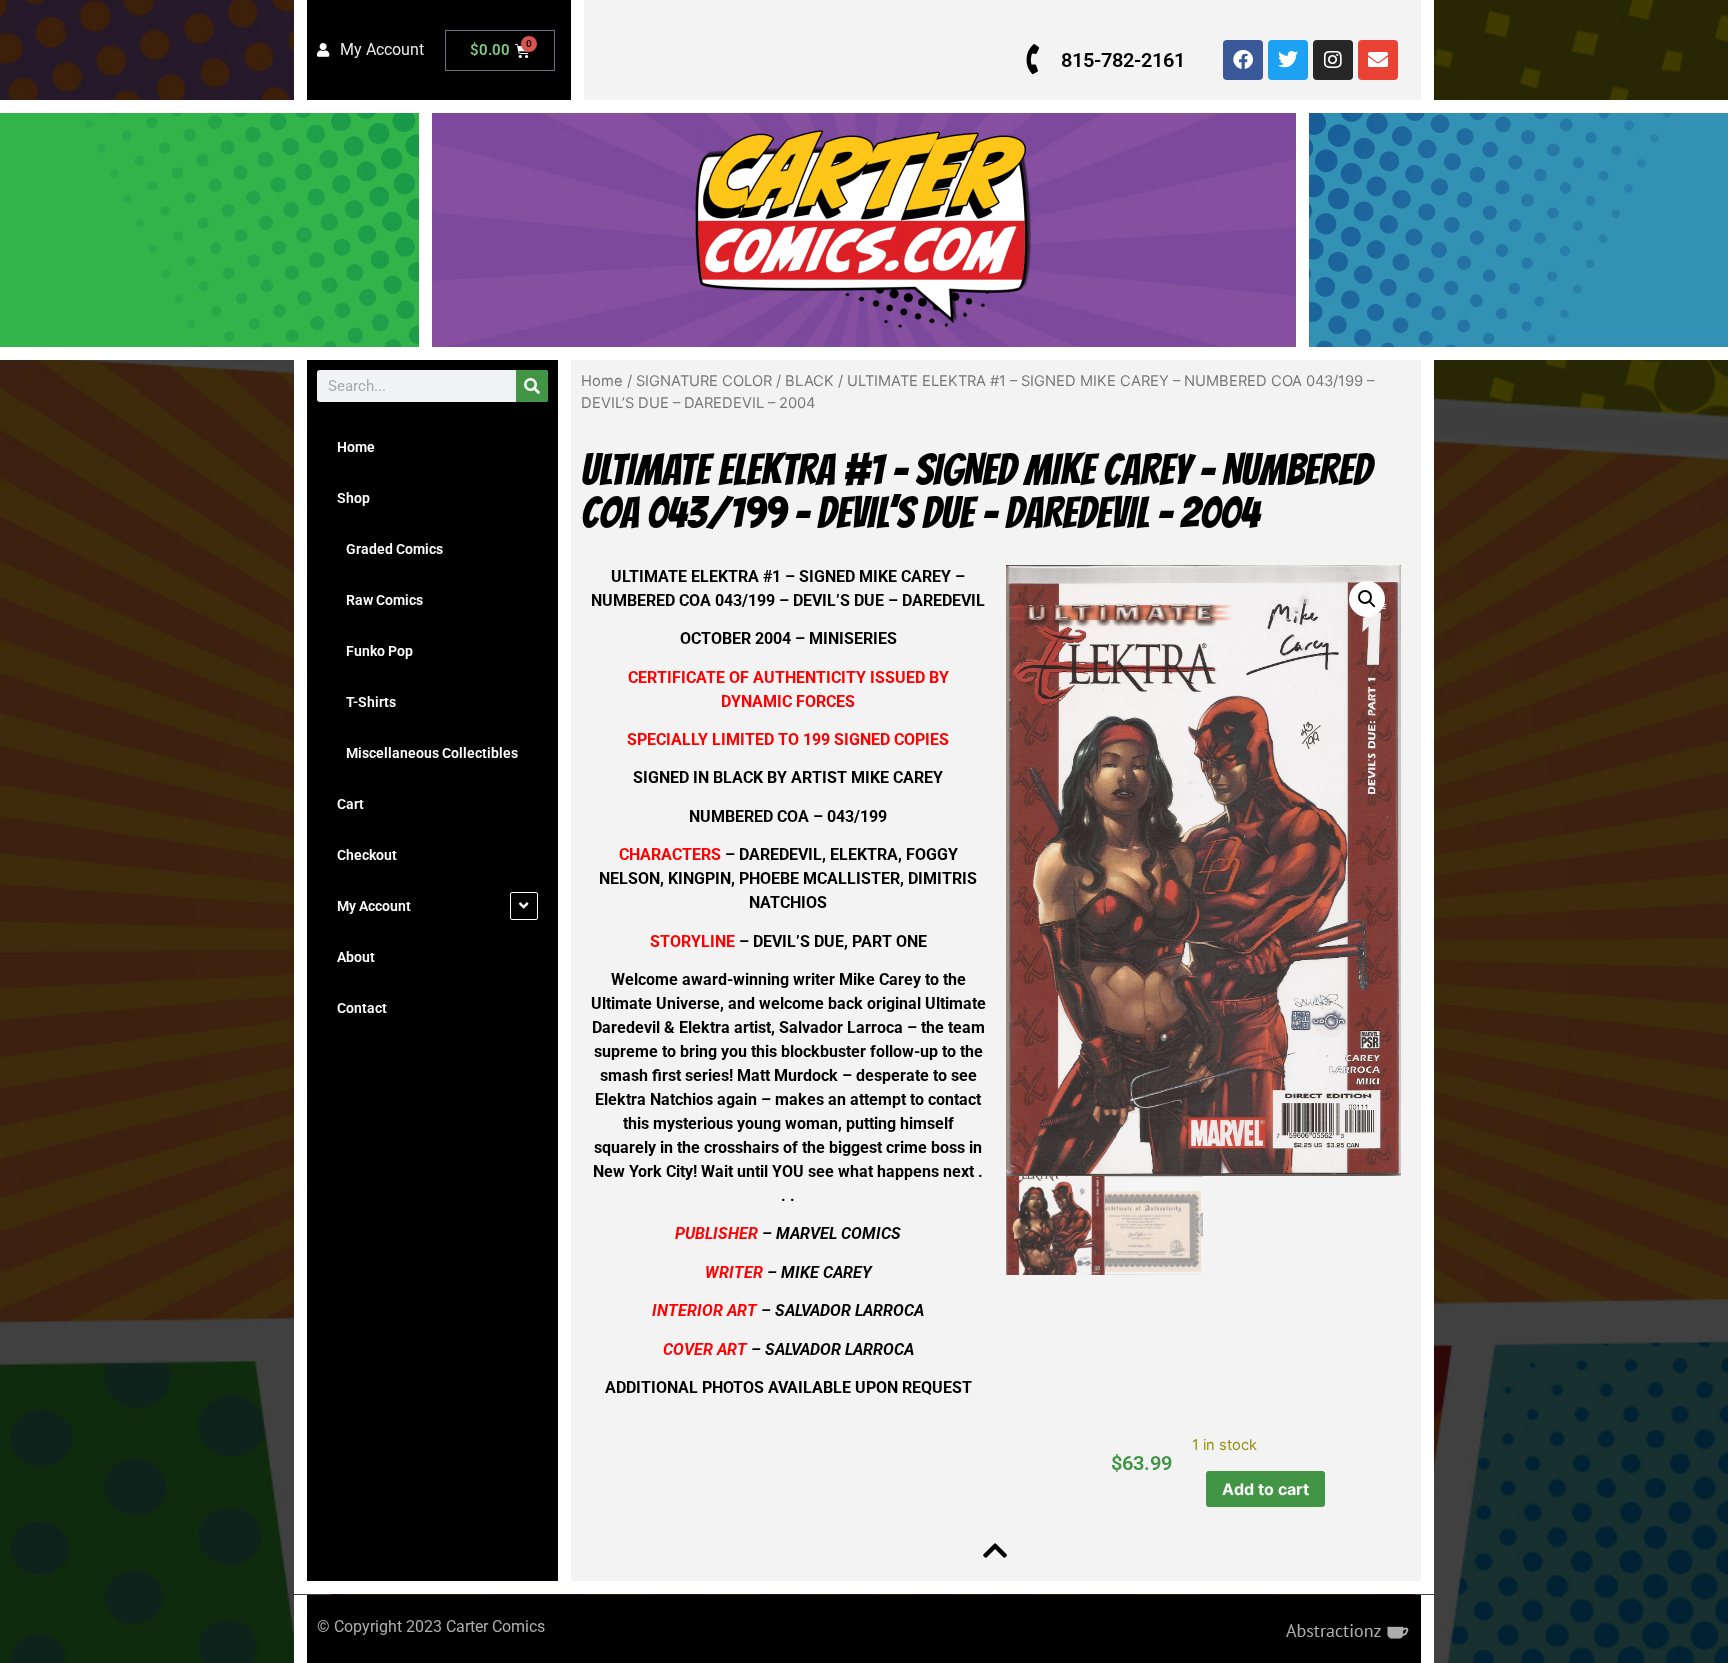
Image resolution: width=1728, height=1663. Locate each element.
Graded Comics (390, 549)
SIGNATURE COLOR (704, 381)
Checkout (367, 855)
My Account (374, 906)
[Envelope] (1378, 60)
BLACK (809, 381)
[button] (1367, 599)
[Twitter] (1288, 60)
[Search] (532, 386)
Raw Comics (380, 600)
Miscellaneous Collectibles (427, 753)
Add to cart (1265, 1489)
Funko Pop (375, 651)
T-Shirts (366, 702)
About (356, 957)
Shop (353, 498)
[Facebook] (1243, 60)
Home (356, 447)
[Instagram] (1333, 60)
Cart (350, 804)
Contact (362, 1008)
